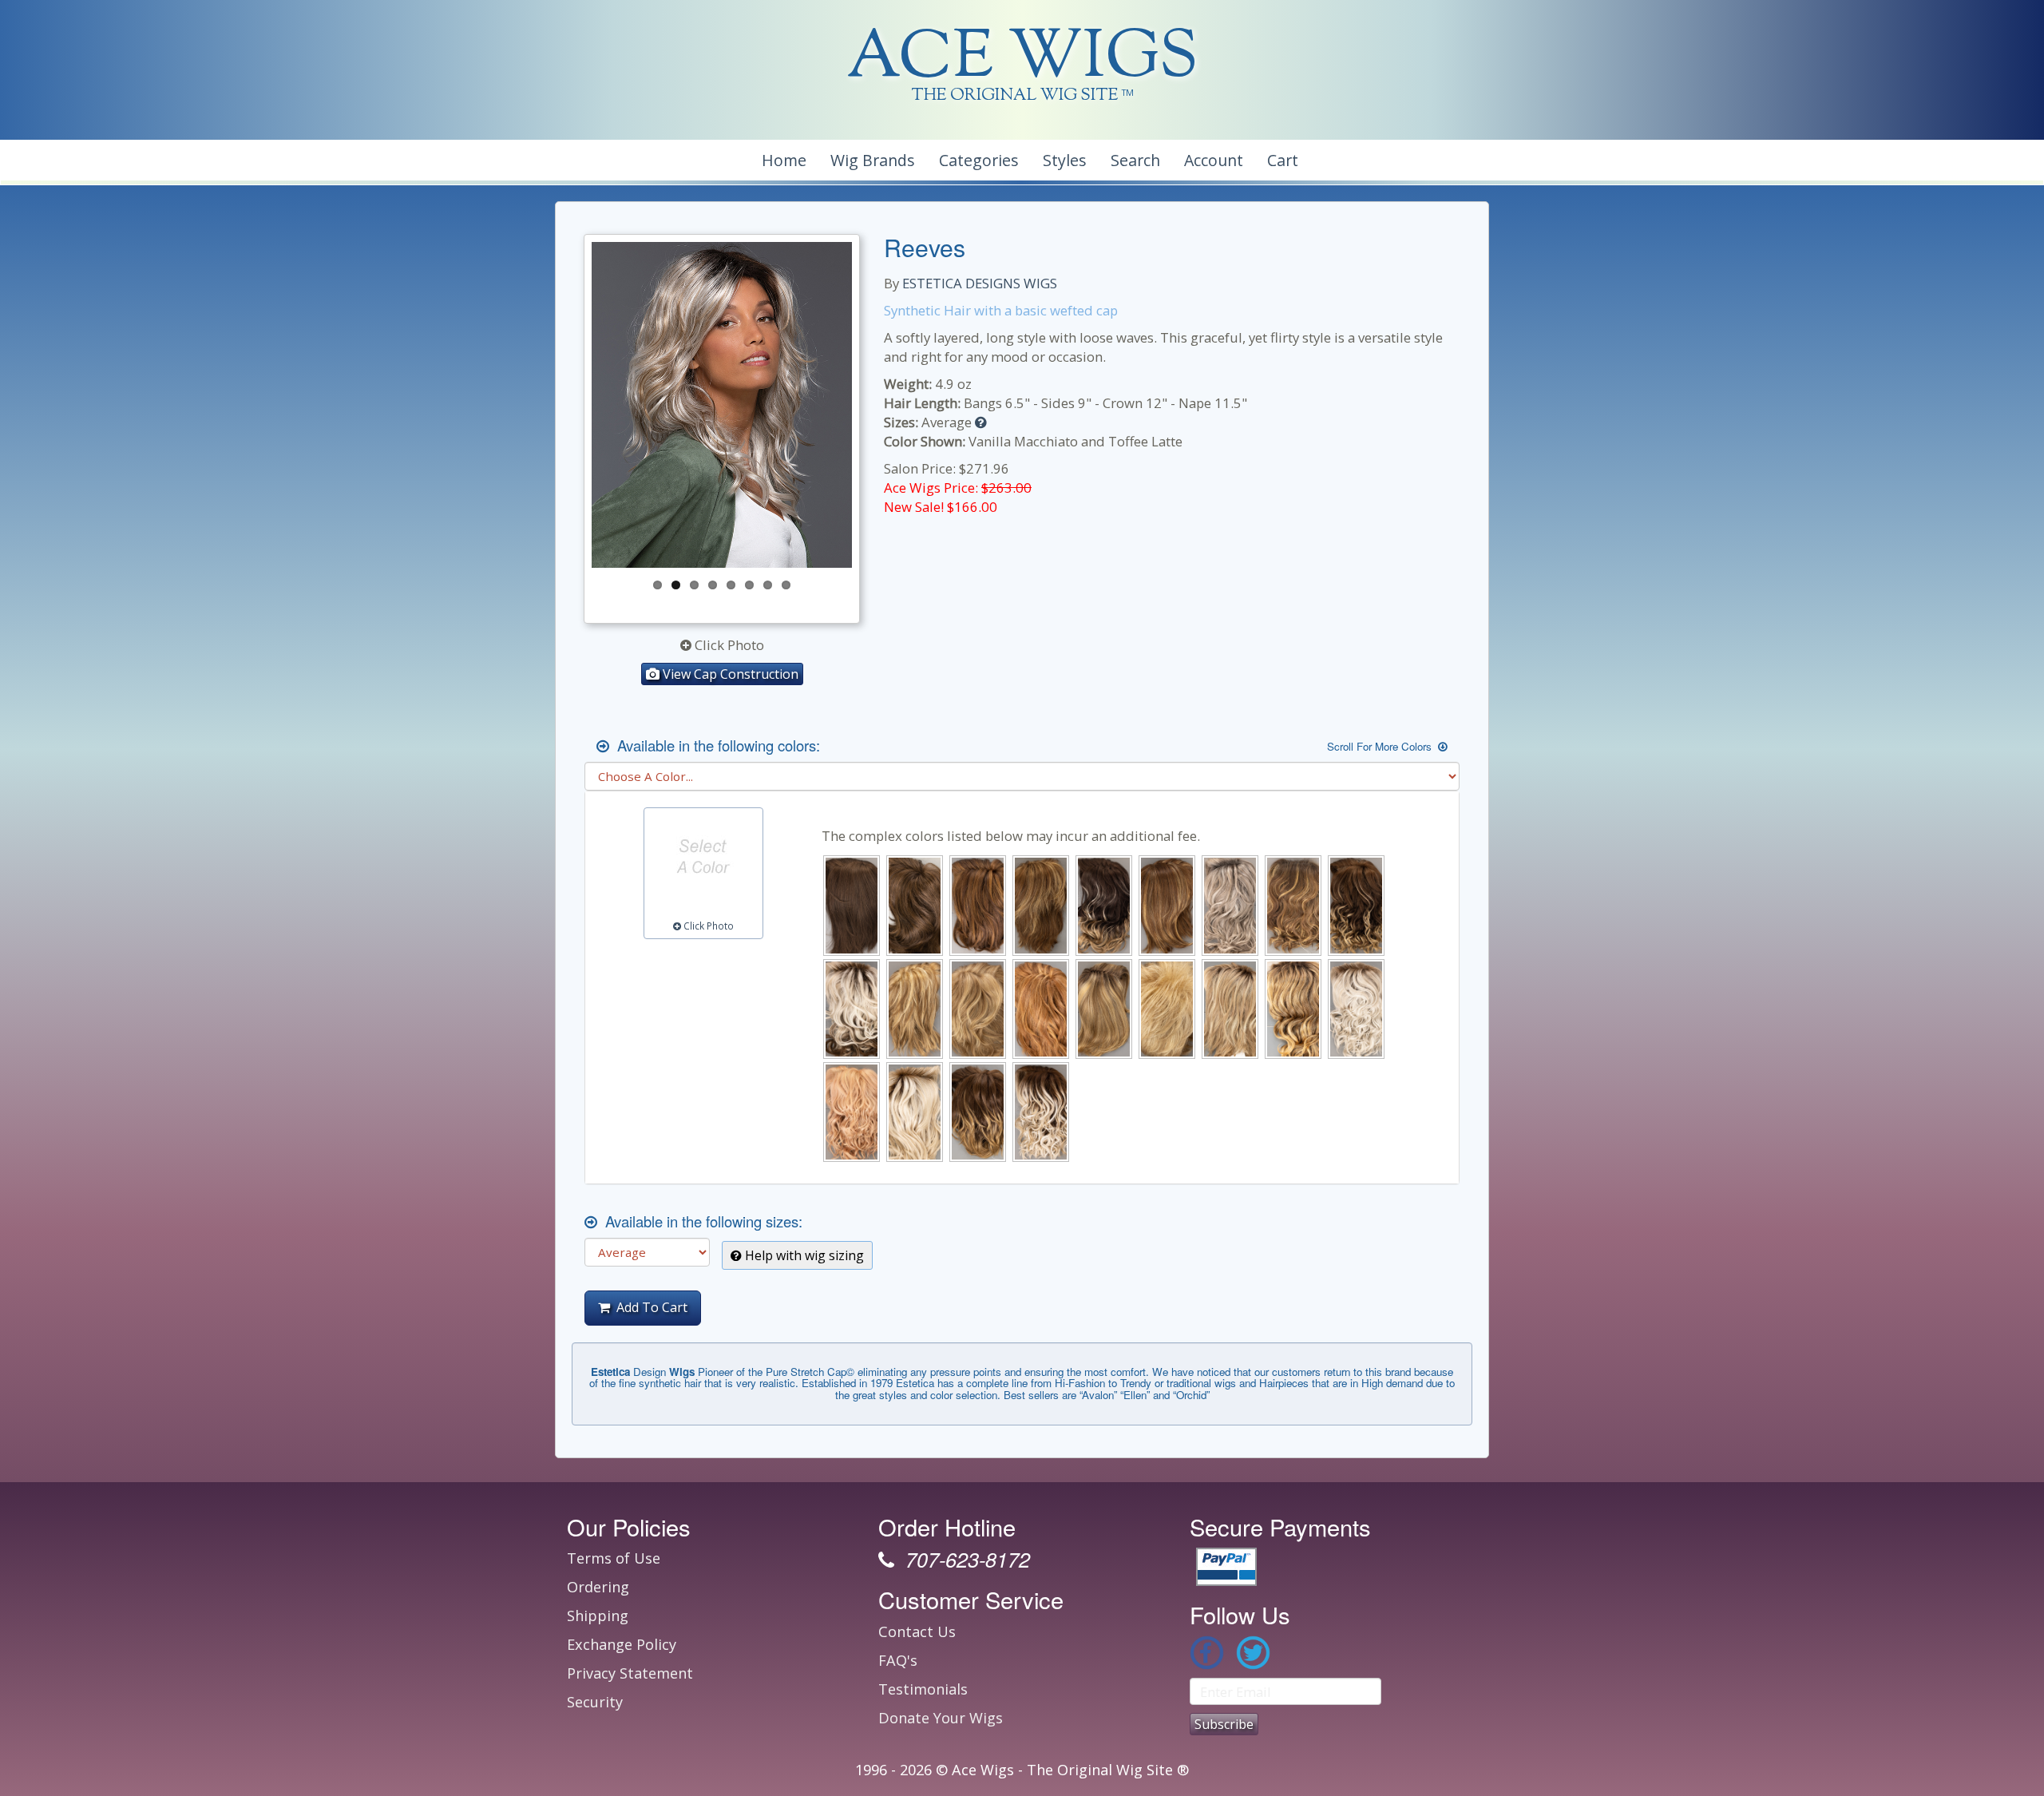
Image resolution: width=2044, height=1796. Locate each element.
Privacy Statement (630, 1673)
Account (1214, 160)
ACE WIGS (1022, 59)
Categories (979, 160)
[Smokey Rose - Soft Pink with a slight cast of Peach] (852, 1112)
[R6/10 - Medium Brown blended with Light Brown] (915, 905)
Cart (1283, 160)
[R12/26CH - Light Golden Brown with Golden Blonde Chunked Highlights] (915, 1009)
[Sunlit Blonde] (915, 1112)
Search (1135, 160)
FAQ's (898, 1660)
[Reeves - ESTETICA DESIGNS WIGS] (722, 405)
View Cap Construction (729, 674)
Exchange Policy (622, 1644)
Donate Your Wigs (941, 1718)
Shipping (598, 1616)
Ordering (598, 1587)
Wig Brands (873, 160)
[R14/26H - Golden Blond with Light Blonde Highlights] (978, 1009)
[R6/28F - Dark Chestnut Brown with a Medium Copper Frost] (978, 905)
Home (784, 160)
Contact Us (917, 1631)
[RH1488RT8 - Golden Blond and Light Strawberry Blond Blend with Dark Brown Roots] (1230, 1009)
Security (595, 1702)
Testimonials (923, 1689)
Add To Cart (649, 1307)
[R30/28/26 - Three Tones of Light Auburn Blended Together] (1041, 1009)
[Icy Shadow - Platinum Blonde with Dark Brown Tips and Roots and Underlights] (852, 1009)
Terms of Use (614, 1558)
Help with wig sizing (803, 1255)
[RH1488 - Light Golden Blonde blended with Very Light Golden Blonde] (1167, 1009)
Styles (1065, 160)
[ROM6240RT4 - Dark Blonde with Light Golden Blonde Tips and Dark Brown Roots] (1293, 1009)
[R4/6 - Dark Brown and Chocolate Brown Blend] (852, 905)
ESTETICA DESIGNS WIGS (980, 283)
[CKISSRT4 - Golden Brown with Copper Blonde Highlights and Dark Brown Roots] (1293, 905)
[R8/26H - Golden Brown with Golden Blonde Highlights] (1041, 905)
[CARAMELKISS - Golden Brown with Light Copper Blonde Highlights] (1167, 905)
